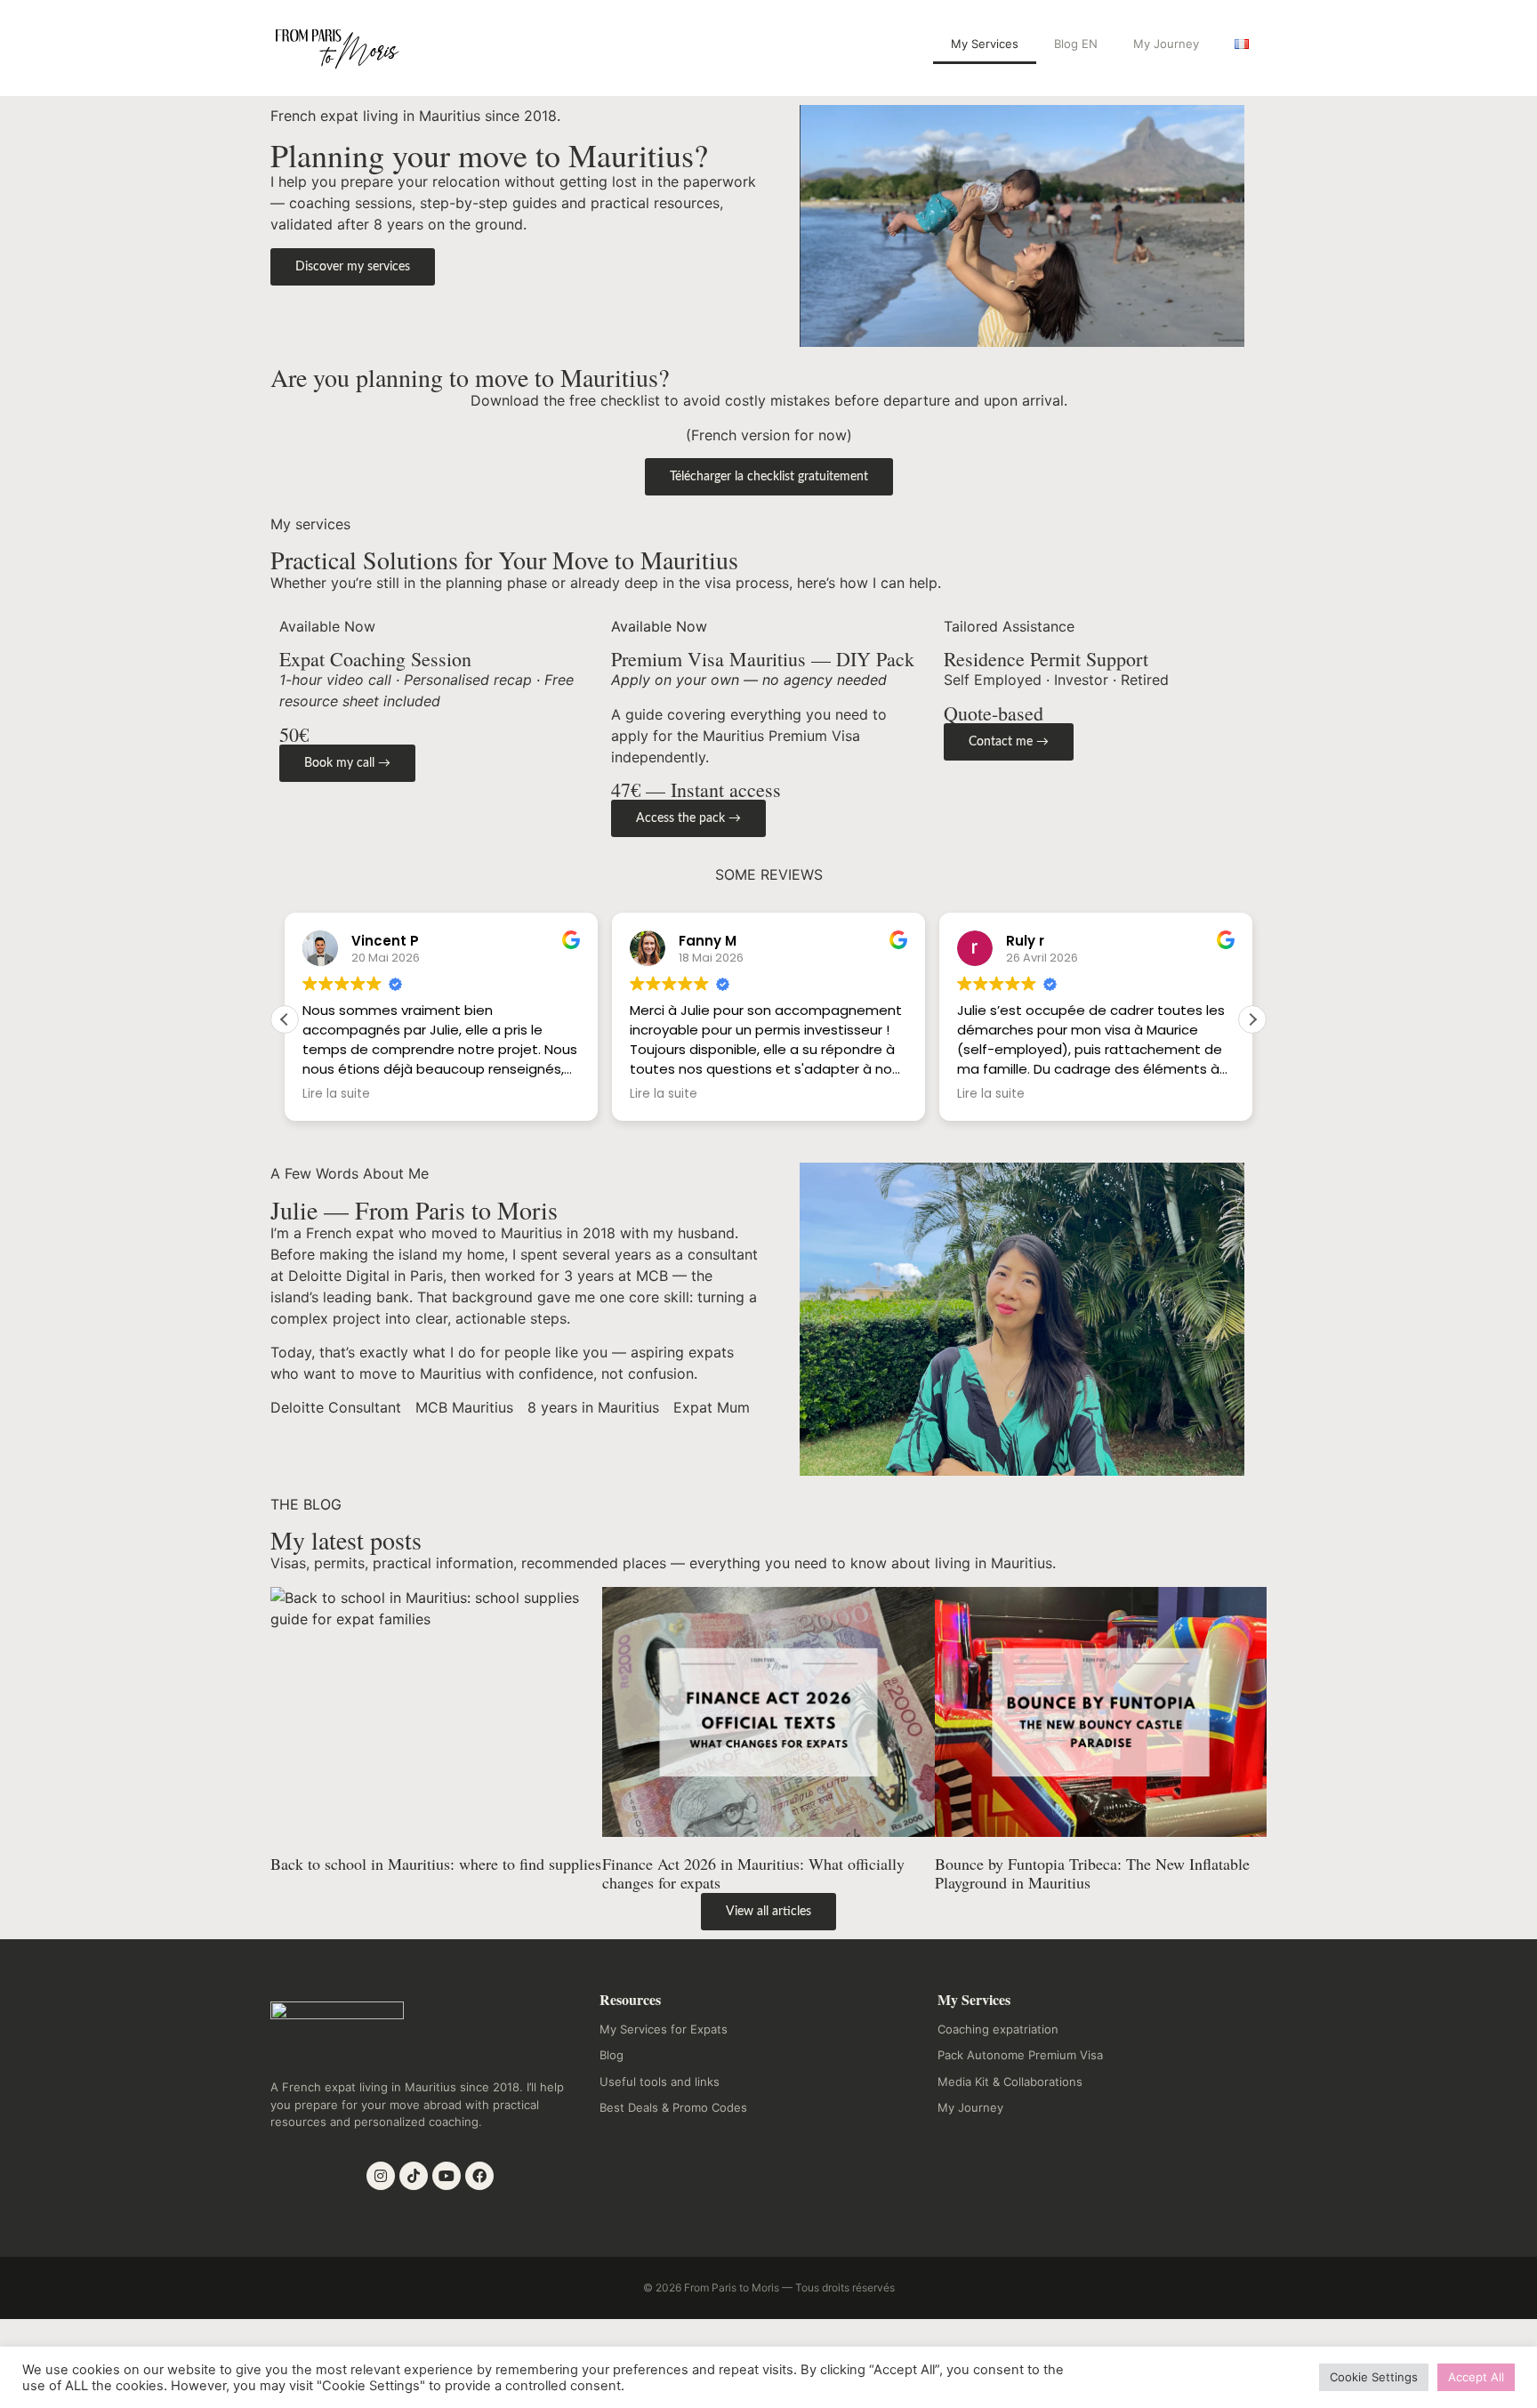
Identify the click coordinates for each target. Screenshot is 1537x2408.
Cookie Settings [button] (1374, 2377)
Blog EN (1076, 44)
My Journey (1166, 44)
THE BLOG (306, 1504)
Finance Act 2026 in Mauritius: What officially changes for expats (753, 1873)
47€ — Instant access (696, 789)
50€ (294, 734)
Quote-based (994, 713)
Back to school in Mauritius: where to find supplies (436, 1864)
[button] (1252, 1019)
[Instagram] (381, 2176)
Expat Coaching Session (375, 659)
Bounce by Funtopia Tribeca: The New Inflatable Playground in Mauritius (1092, 1873)
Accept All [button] (1476, 2377)
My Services (985, 44)
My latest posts (346, 1540)
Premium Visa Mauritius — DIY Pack (763, 659)
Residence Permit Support (1046, 659)
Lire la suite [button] (336, 1094)
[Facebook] (479, 2176)
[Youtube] (447, 2176)
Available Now (659, 626)
